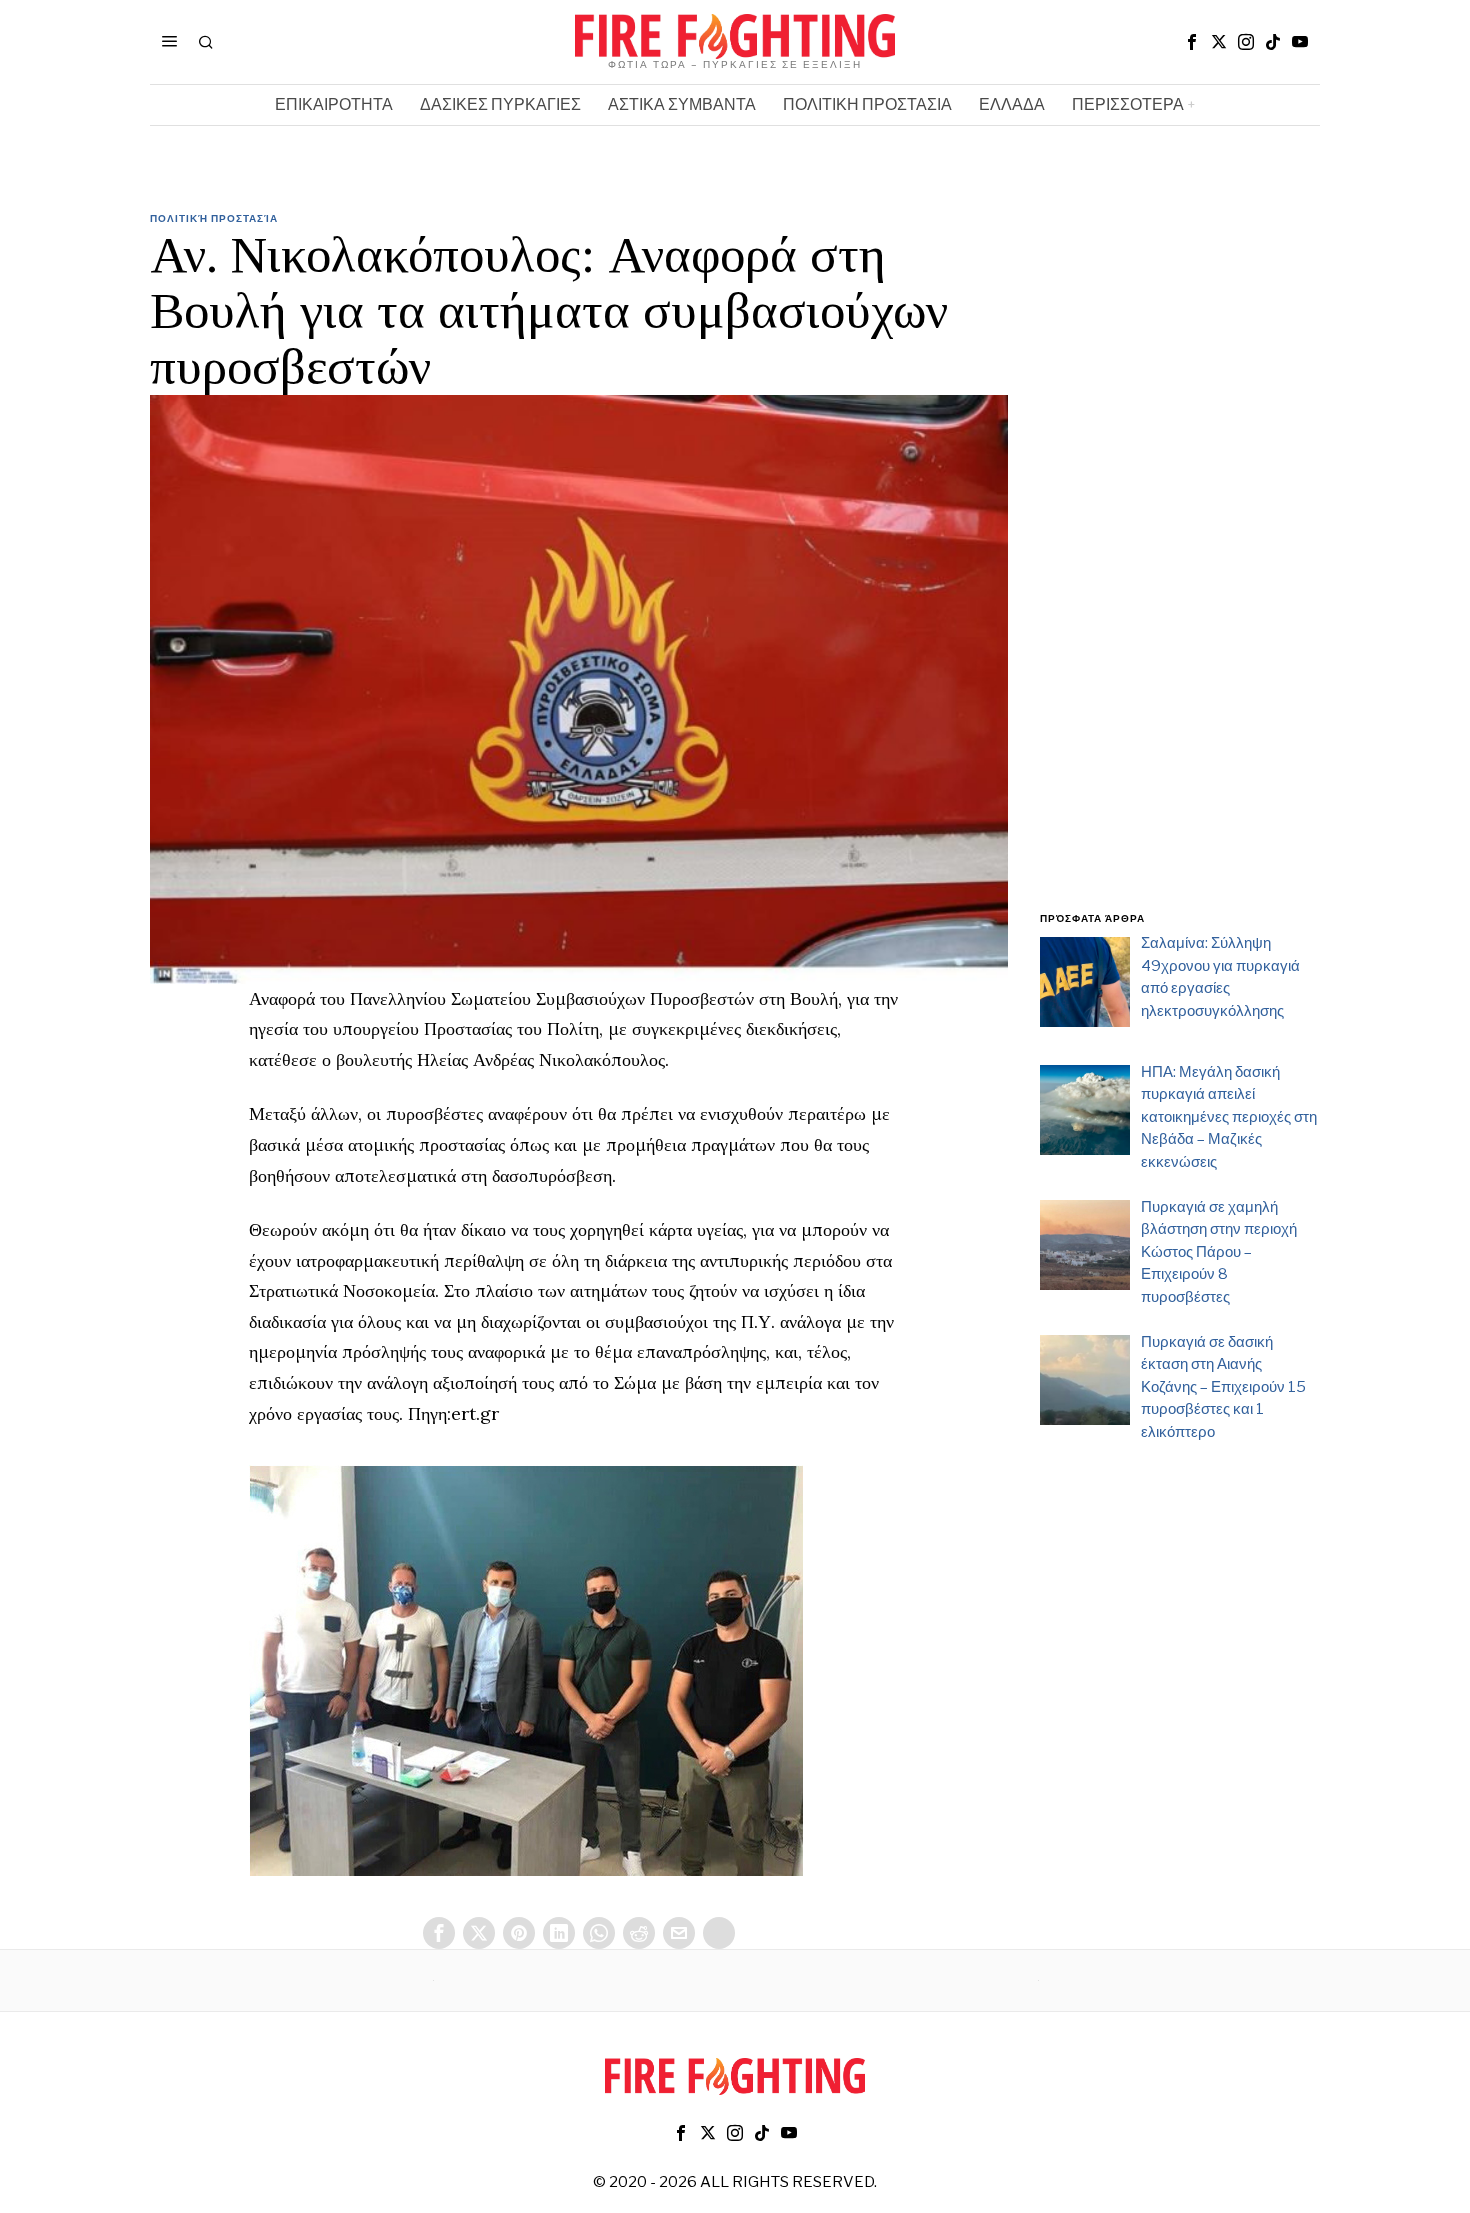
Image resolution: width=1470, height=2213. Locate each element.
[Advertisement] (1180, 573)
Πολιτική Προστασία (214, 218)
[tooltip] (1192, 42)
